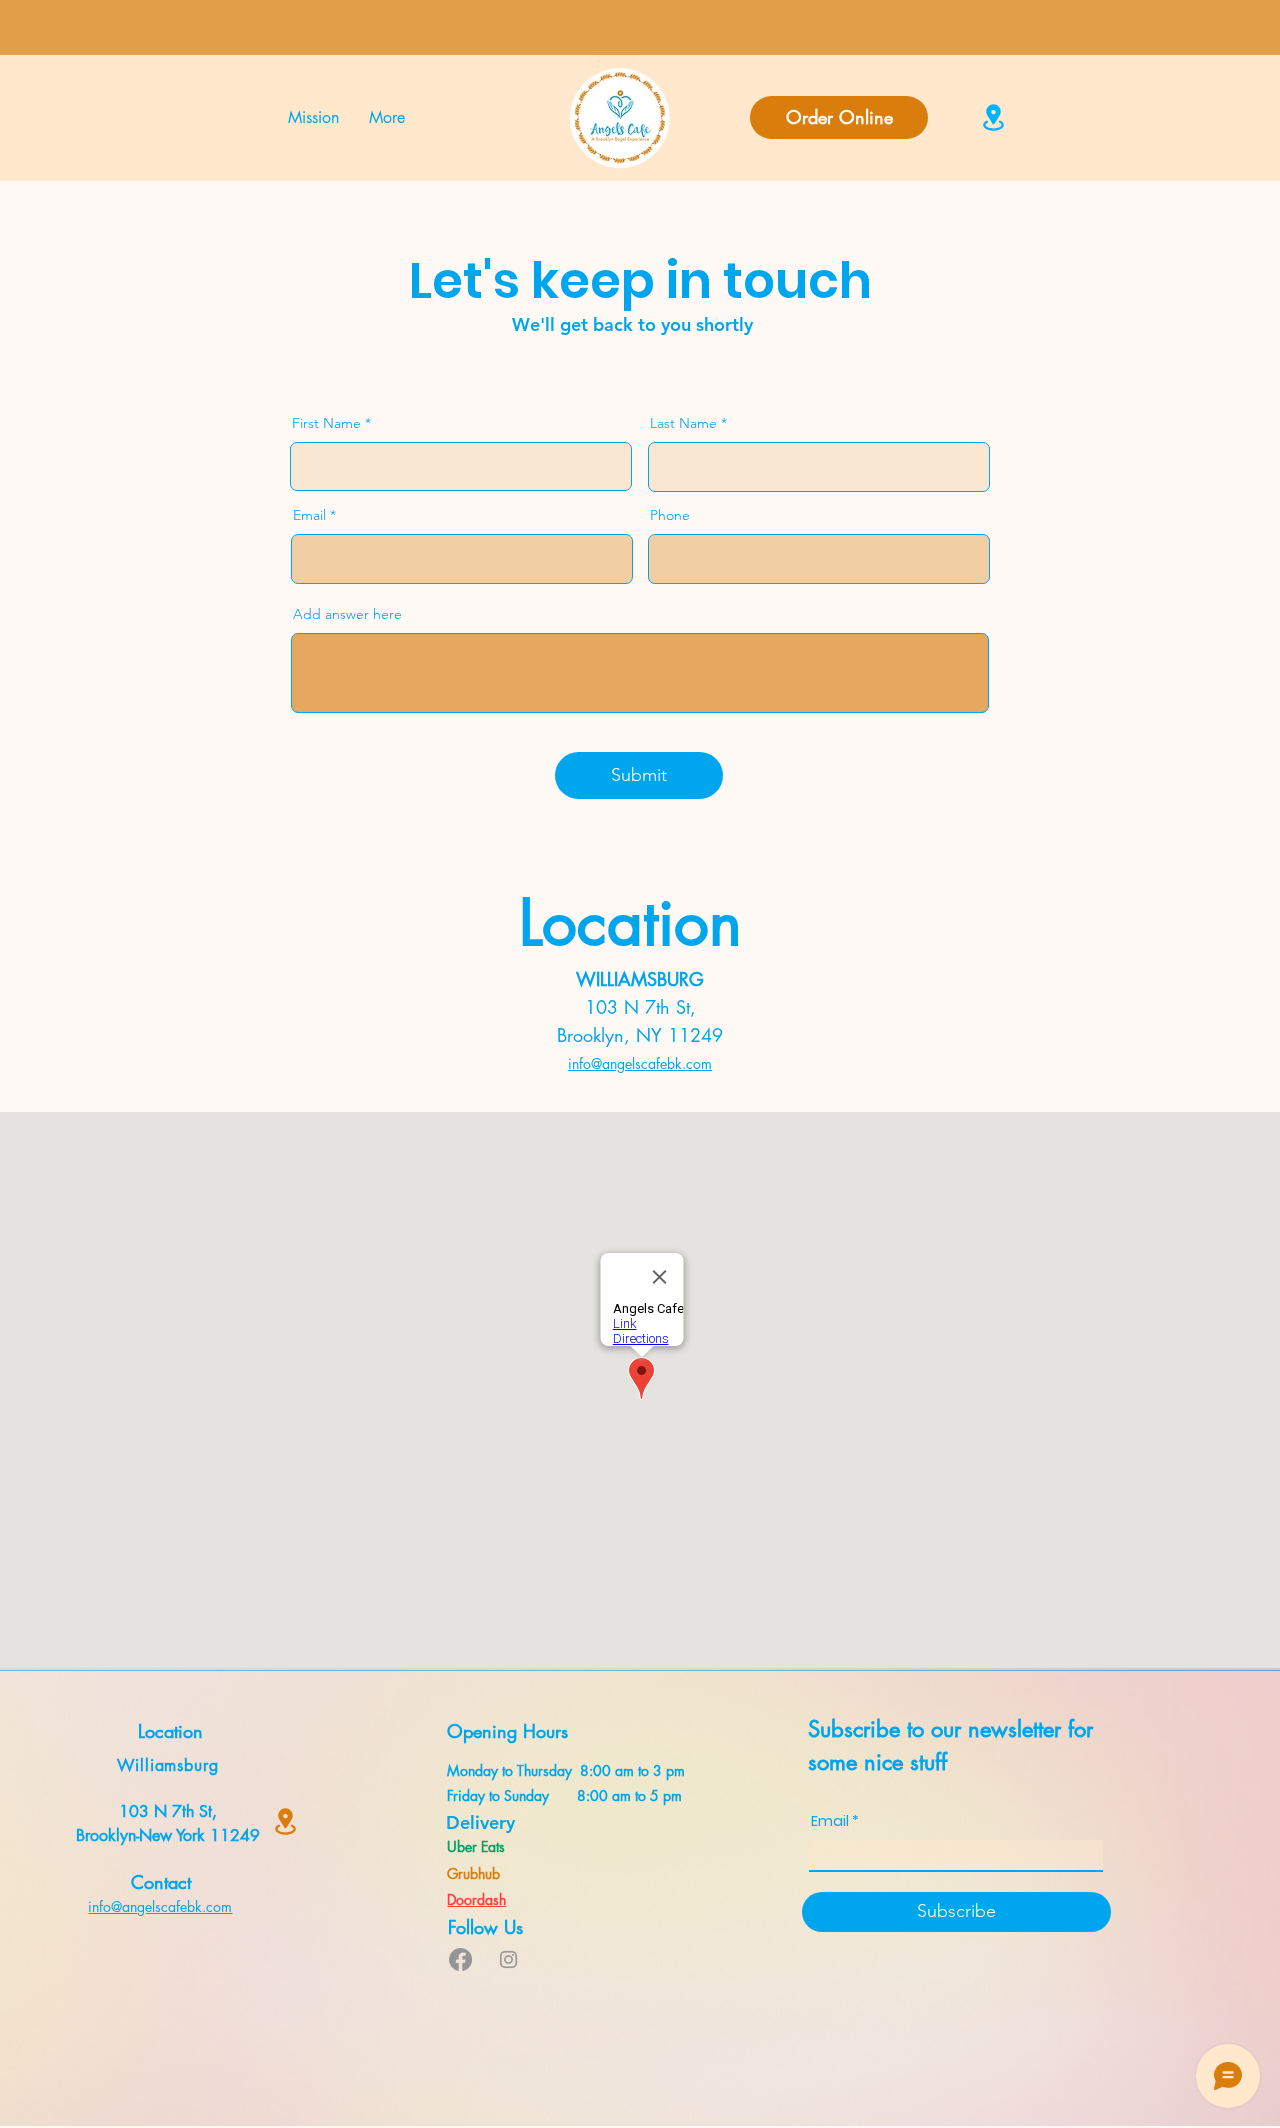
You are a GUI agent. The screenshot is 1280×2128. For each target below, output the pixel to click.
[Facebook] (460, 1959)
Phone (670, 515)
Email (309, 515)
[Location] (993, 117)
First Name (326, 423)
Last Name (683, 423)
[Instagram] (508, 1959)
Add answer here (347, 614)
